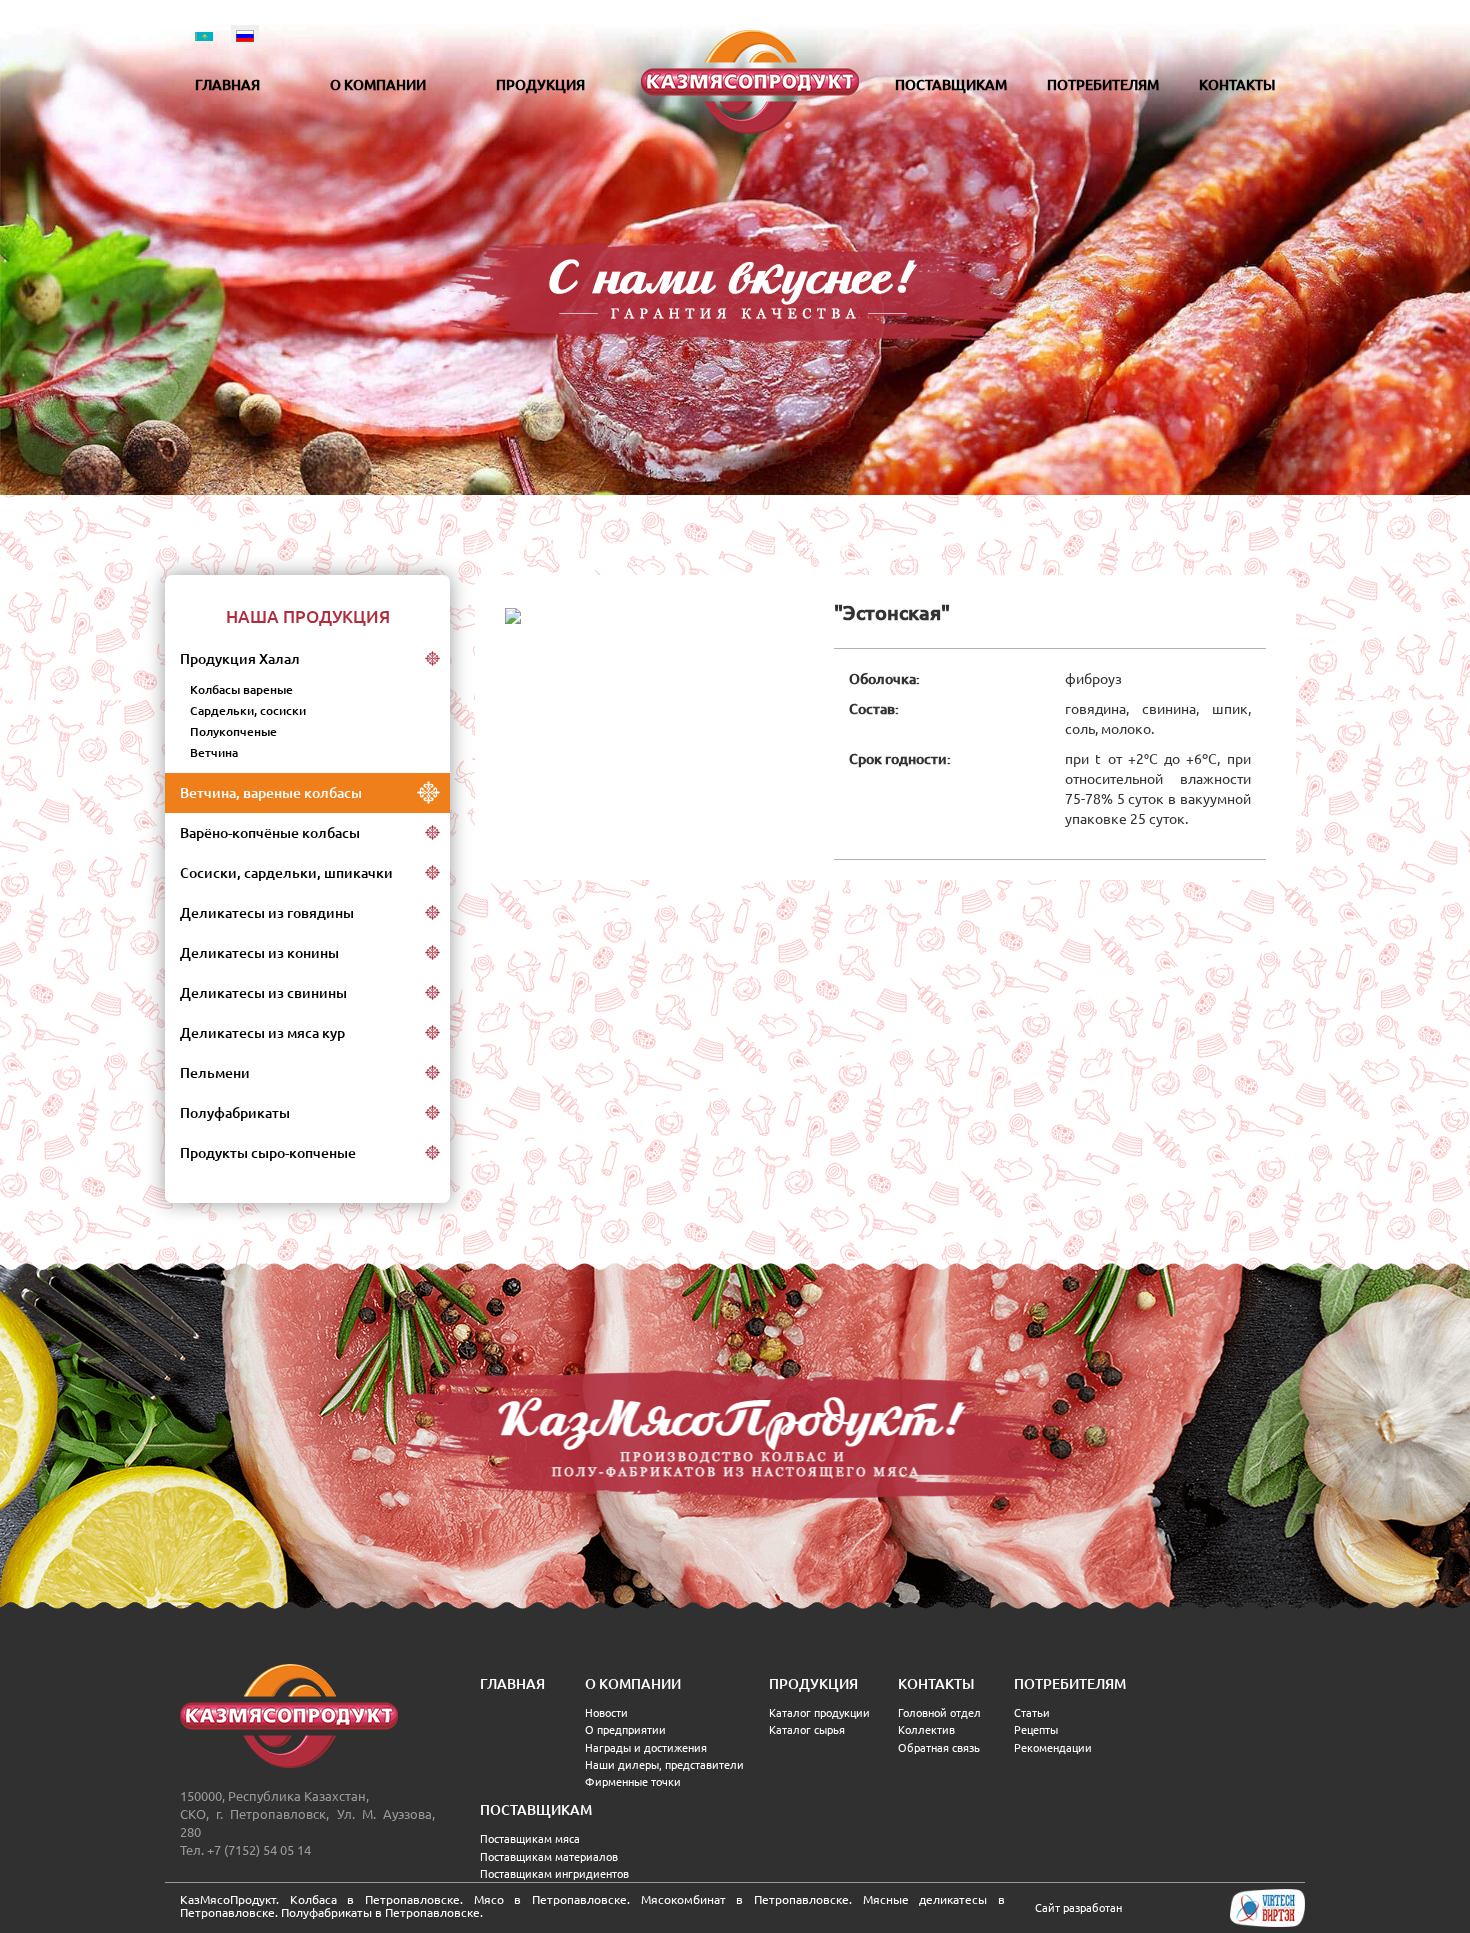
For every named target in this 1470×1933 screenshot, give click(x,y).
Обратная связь (939, 1748)
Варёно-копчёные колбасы (270, 833)
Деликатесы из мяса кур (262, 1033)
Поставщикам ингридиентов (554, 1874)
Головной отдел (939, 1713)
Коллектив (926, 1730)
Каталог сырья (807, 1730)
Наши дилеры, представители (664, 1765)
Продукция (540, 85)
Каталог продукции (819, 1713)
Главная (227, 85)
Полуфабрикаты (235, 1113)
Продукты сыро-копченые (268, 1153)
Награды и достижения (646, 1748)
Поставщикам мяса (530, 1839)
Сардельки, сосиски (248, 710)
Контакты (1237, 85)
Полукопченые (233, 731)
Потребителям (1103, 85)
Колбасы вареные (241, 689)
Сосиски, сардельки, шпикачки (286, 873)
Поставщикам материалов (549, 1857)
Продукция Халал (240, 659)
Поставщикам (951, 85)
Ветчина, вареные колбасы (271, 793)
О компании (378, 85)
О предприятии (625, 1730)
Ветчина (214, 752)
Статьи (1032, 1713)
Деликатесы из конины (259, 953)
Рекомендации (1053, 1748)
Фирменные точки (633, 1782)
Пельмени (215, 1073)
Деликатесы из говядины (267, 913)
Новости (606, 1713)
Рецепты (1036, 1730)
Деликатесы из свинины (263, 993)
